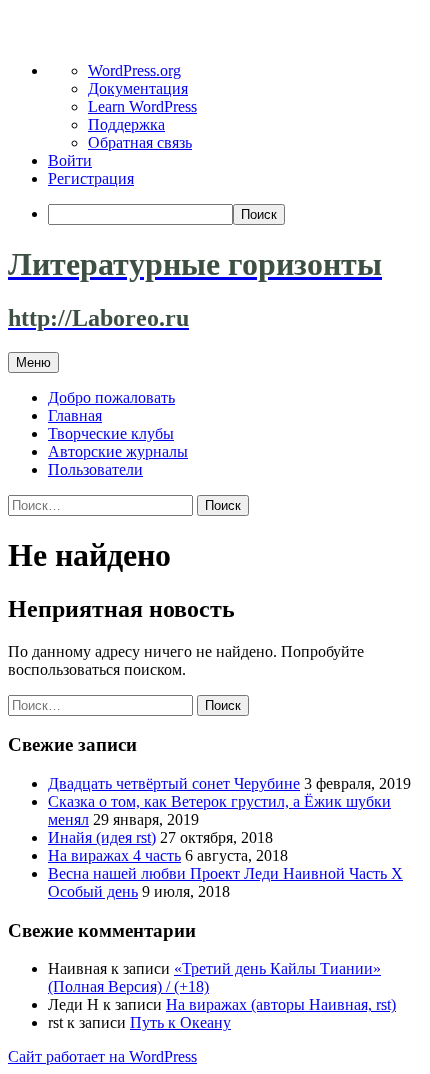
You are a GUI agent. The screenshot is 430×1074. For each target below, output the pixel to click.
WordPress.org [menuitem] (134, 70)
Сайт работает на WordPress (102, 1056)
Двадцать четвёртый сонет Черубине (174, 783)
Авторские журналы (118, 451)
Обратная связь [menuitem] (140, 142)
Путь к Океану (180, 1022)
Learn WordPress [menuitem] (142, 106)
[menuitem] (235, 214)
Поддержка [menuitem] (126, 124)
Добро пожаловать (111, 397)
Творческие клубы (111, 433)
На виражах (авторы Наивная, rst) (281, 1004)
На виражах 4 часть (114, 855)
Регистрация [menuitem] (91, 178)
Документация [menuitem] (138, 88)
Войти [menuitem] (70, 160)
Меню (33, 362)
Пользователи (95, 469)
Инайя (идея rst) (102, 837)
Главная (75, 415)
